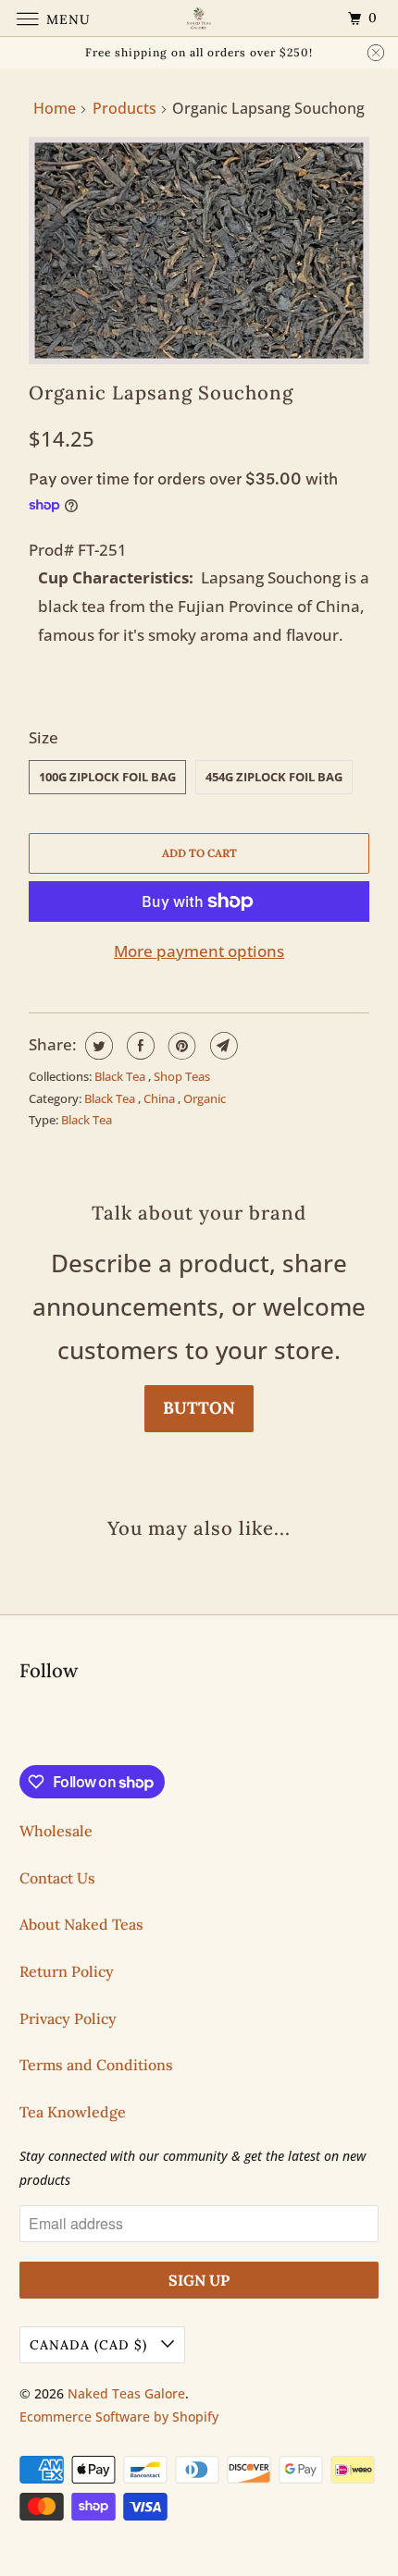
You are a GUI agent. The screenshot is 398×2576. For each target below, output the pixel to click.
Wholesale (56, 1831)
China (161, 1098)
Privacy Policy (68, 2018)
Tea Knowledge (73, 2112)
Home (55, 108)
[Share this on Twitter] (97, 1046)
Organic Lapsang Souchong (161, 393)
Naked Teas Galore (126, 2393)
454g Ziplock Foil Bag (274, 777)
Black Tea (121, 1076)
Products (124, 108)
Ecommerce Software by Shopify (119, 2417)
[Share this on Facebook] (138, 1046)
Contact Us (57, 1878)
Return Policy (67, 1971)
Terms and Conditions (96, 2065)
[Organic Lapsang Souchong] (199, 250)
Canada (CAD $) (91, 2345)
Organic (205, 1098)
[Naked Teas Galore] (199, 18)
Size (44, 737)
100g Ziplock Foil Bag (107, 777)
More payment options (199, 951)
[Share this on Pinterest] (180, 1046)
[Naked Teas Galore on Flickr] (23, 1727)
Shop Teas (182, 1076)
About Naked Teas (81, 1924)
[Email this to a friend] (222, 1046)
